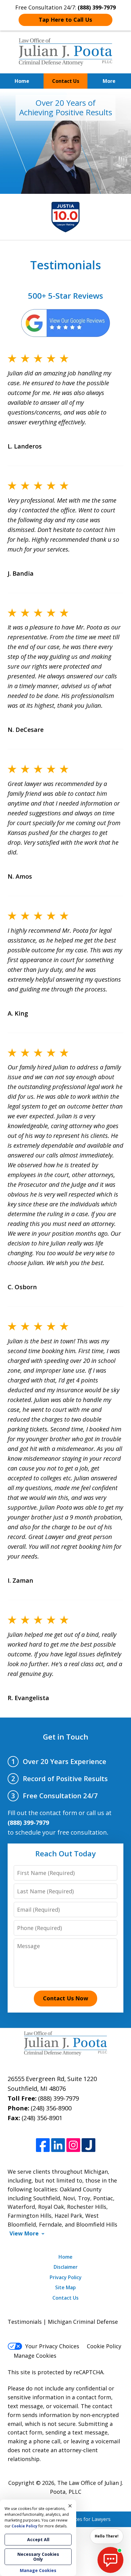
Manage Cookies (35, 2356)
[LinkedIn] (58, 2145)
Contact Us (66, 81)
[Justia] (89, 2145)
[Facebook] (43, 2145)
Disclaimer (66, 2267)
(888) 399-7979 (58, 2098)
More (109, 81)
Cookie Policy (104, 2346)
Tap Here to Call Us (65, 20)
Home (22, 81)
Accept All (38, 2539)
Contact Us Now (65, 1998)
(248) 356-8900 (51, 2108)
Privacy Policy (66, 2277)
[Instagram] (73, 2145)
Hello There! (107, 2536)
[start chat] (110, 2560)
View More (24, 2233)
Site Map (65, 2287)
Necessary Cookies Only (38, 2557)
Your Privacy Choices (52, 2346)
